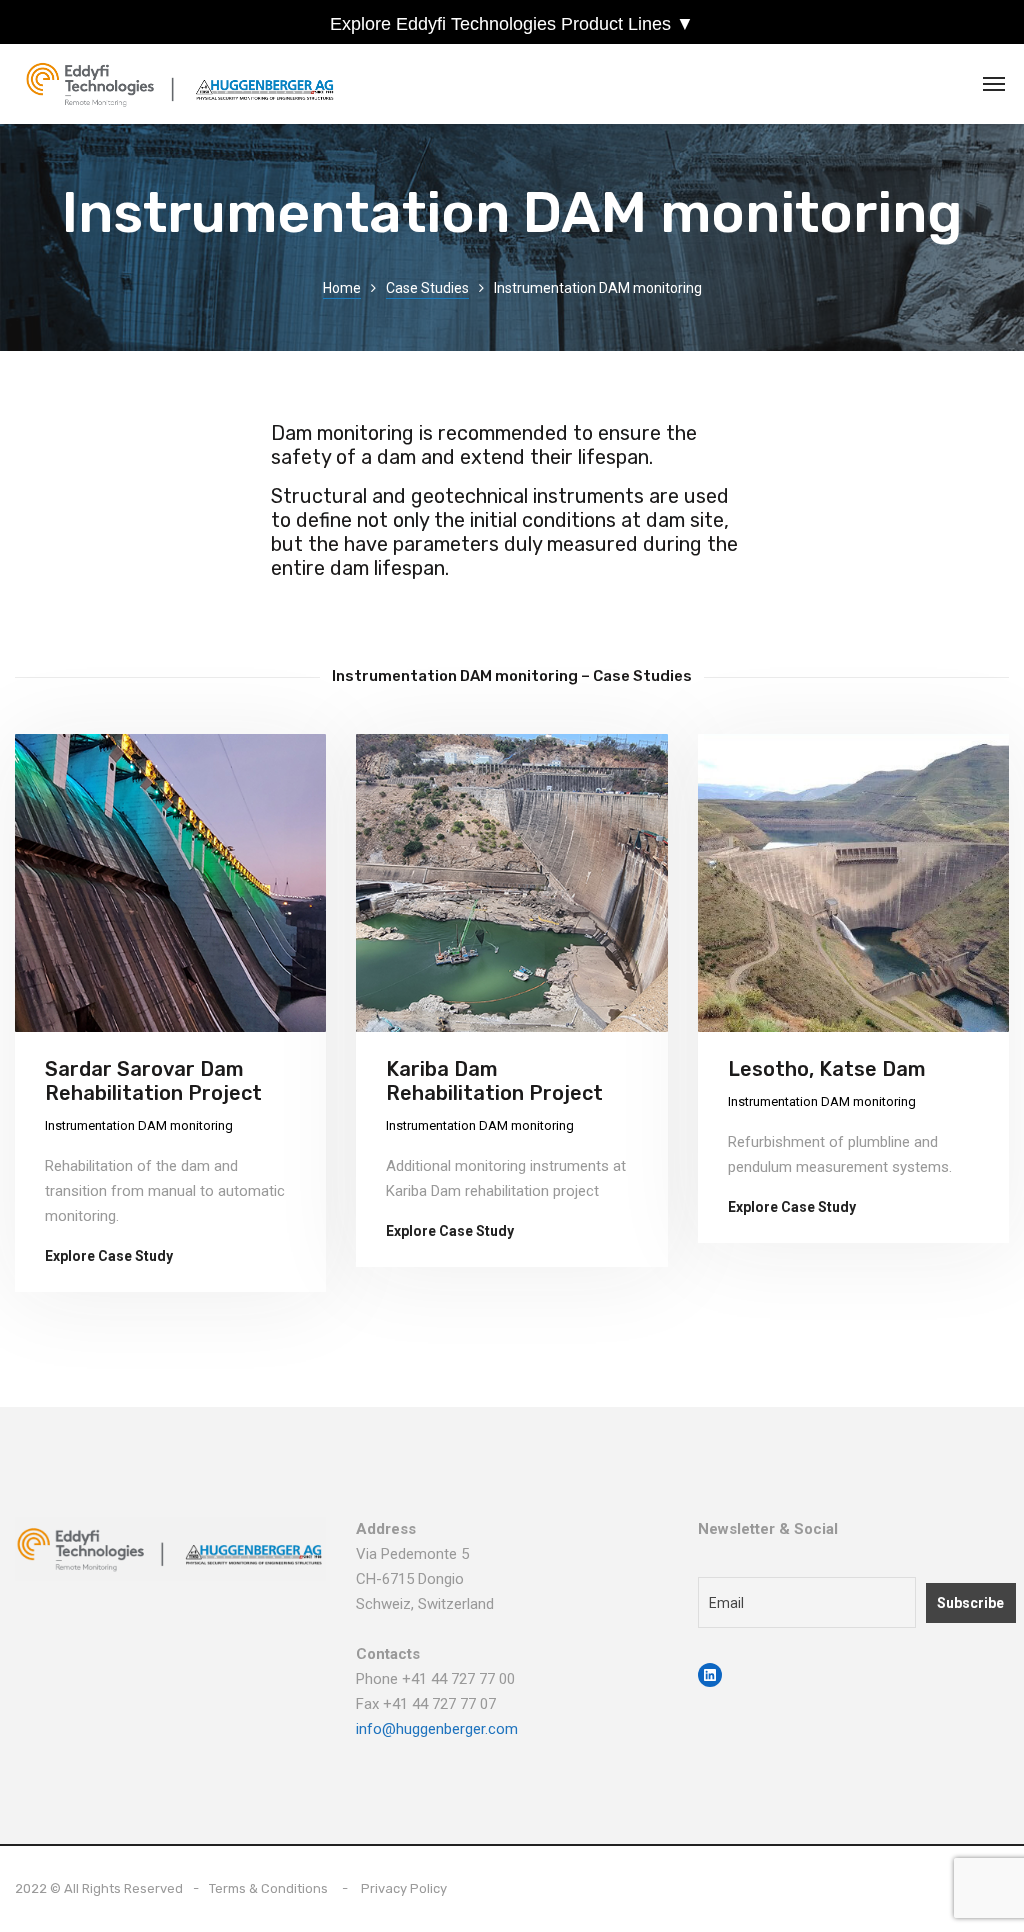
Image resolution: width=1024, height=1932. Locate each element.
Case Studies (427, 288)
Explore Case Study (109, 1256)
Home (342, 288)
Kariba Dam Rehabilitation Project (494, 1081)
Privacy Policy (404, 1888)
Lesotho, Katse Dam (827, 1069)
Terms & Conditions (268, 1888)
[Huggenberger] (185, 84)
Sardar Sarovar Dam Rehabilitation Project (153, 1081)
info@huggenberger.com (437, 1729)
